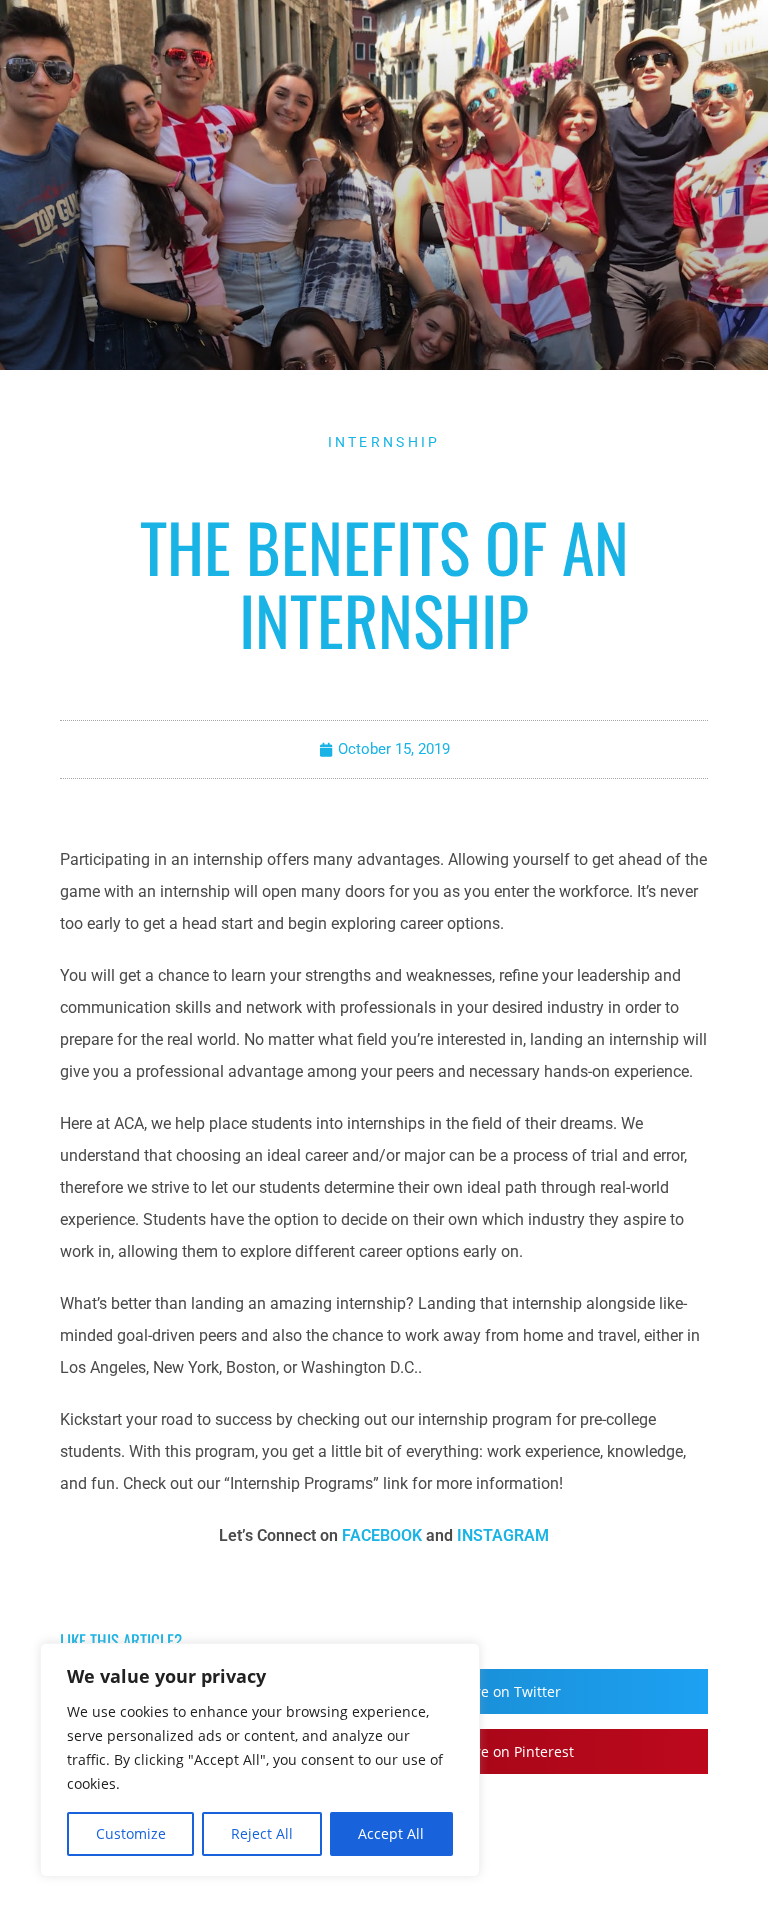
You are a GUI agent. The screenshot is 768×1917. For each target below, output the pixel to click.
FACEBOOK (382, 1535)
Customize (131, 1833)
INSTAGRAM (503, 1535)
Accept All (391, 1833)
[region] (260, 1760)
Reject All (262, 1833)
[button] (550, 1691)
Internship (384, 442)
